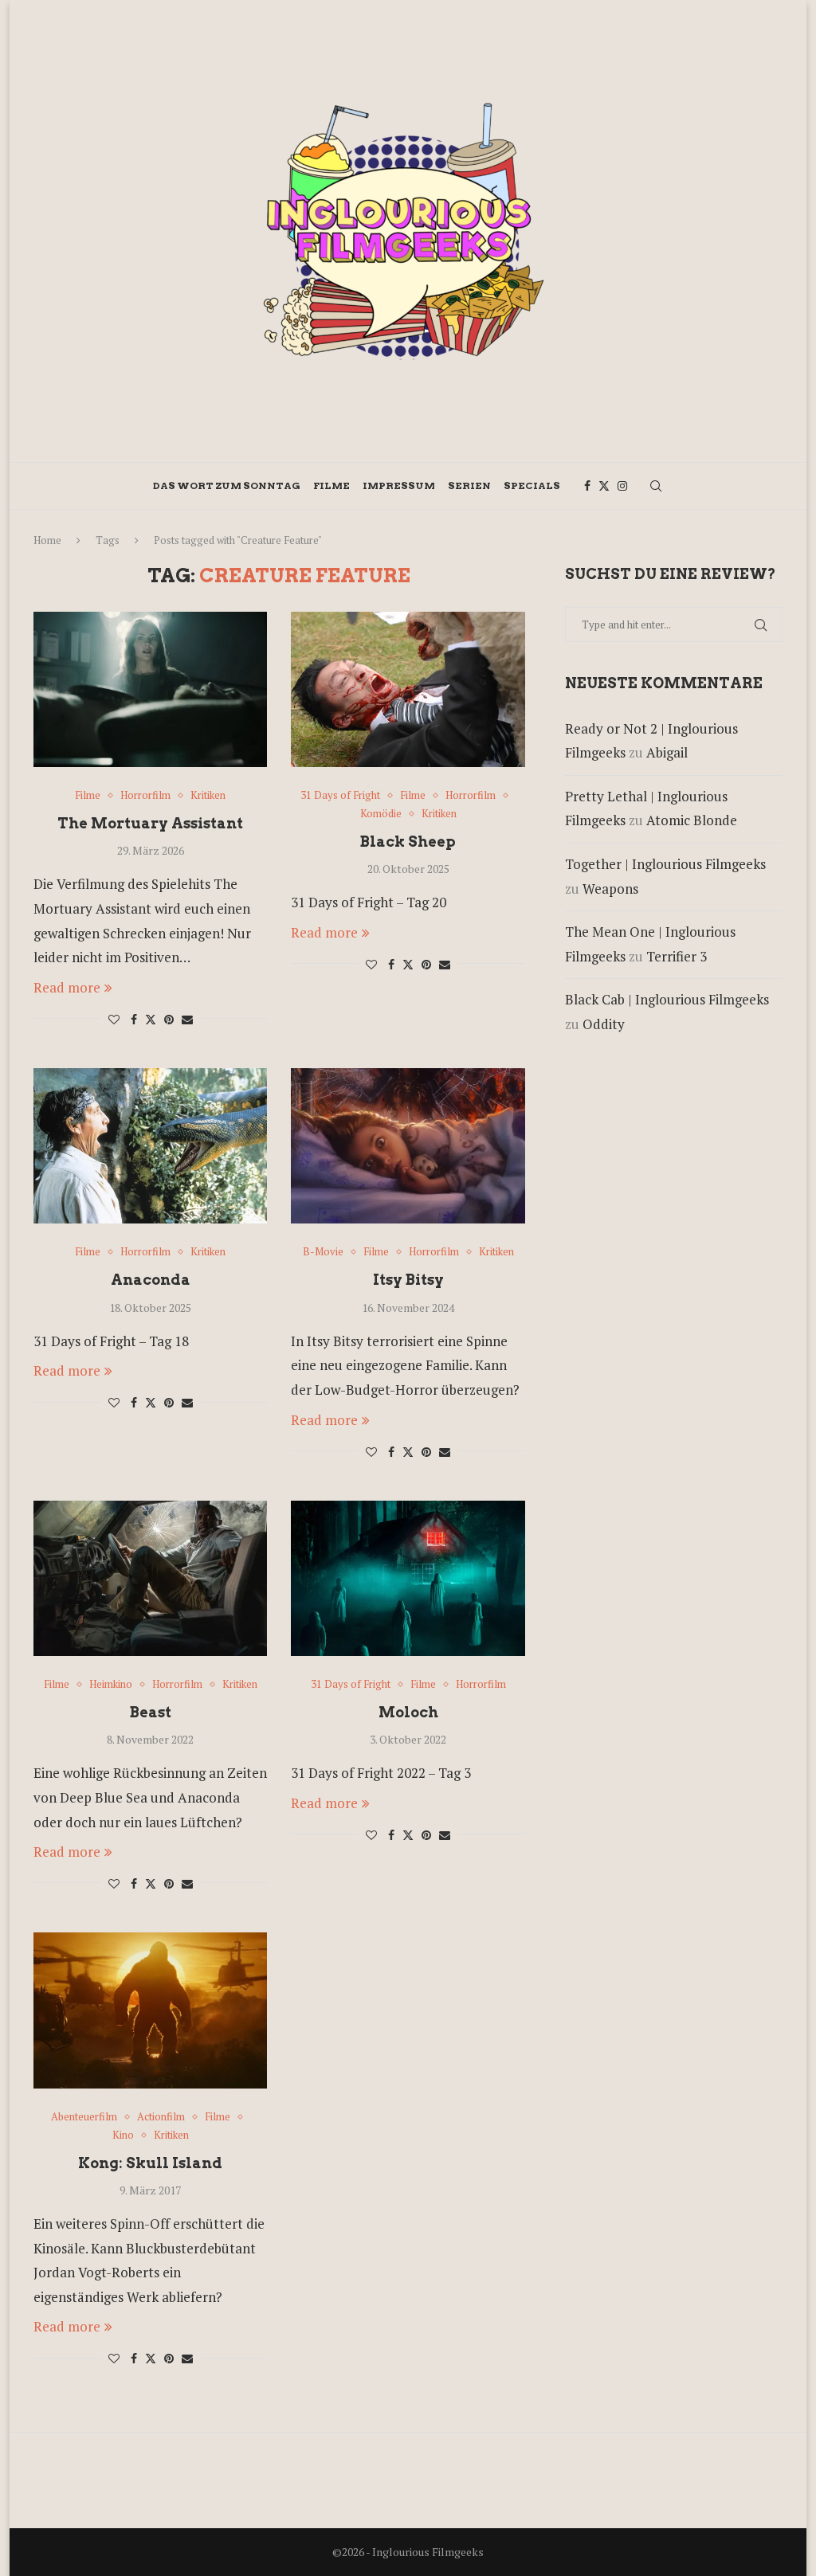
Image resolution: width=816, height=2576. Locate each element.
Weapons (610, 889)
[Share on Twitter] (151, 1019)
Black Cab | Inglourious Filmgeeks (667, 999)
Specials (532, 485)
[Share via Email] (187, 1019)
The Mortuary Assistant (150, 823)
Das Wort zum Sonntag (227, 485)
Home (47, 540)
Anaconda (151, 1280)
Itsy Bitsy (408, 1280)
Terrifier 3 (677, 956)
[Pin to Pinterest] (169, 1019)
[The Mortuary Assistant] (150, 690)
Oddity (604, 1024)
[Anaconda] (150, 1146)
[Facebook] (587, 486)
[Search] (656, 486)
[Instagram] (622, 486)
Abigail (667, 752)
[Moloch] (408, 1579)
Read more (67, 987)
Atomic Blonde (692, 820)
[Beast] (150, 1579)
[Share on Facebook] (134, 1019)
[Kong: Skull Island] (150, 2010)
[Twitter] (604, 486)
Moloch (408, 1712)
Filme (331, 485)
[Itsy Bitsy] (408, 1146)
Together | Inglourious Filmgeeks (665, 864)
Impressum (399, 485)
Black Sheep (408, 842)
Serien (469, 485)
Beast (151, 1712)
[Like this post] (114, 1019)
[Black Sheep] (408, 690)
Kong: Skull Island (150, 2163)
